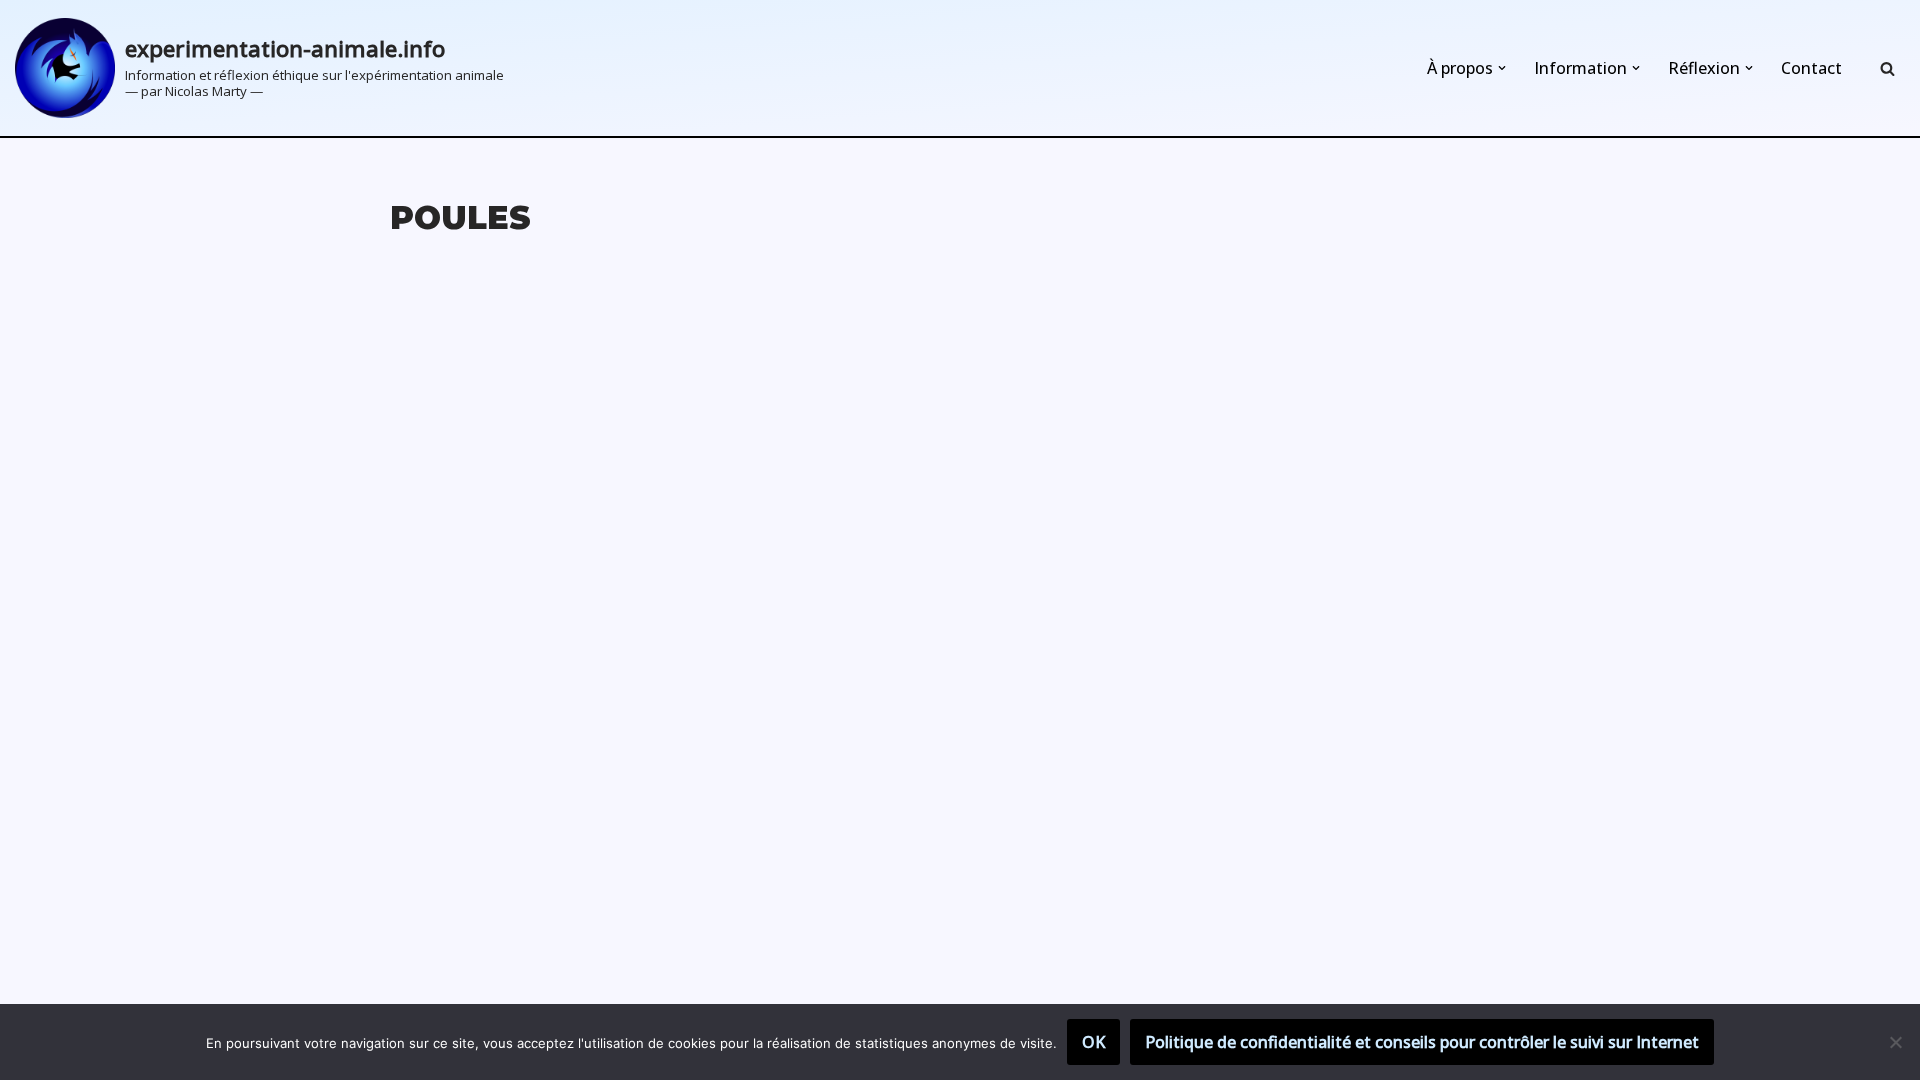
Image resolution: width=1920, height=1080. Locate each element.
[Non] (1895, 1042)
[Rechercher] (1887, 68)
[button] (1502, 68)
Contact (1811, 68)
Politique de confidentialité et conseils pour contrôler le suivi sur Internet (1422, 1042)
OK (1093, 1042)
